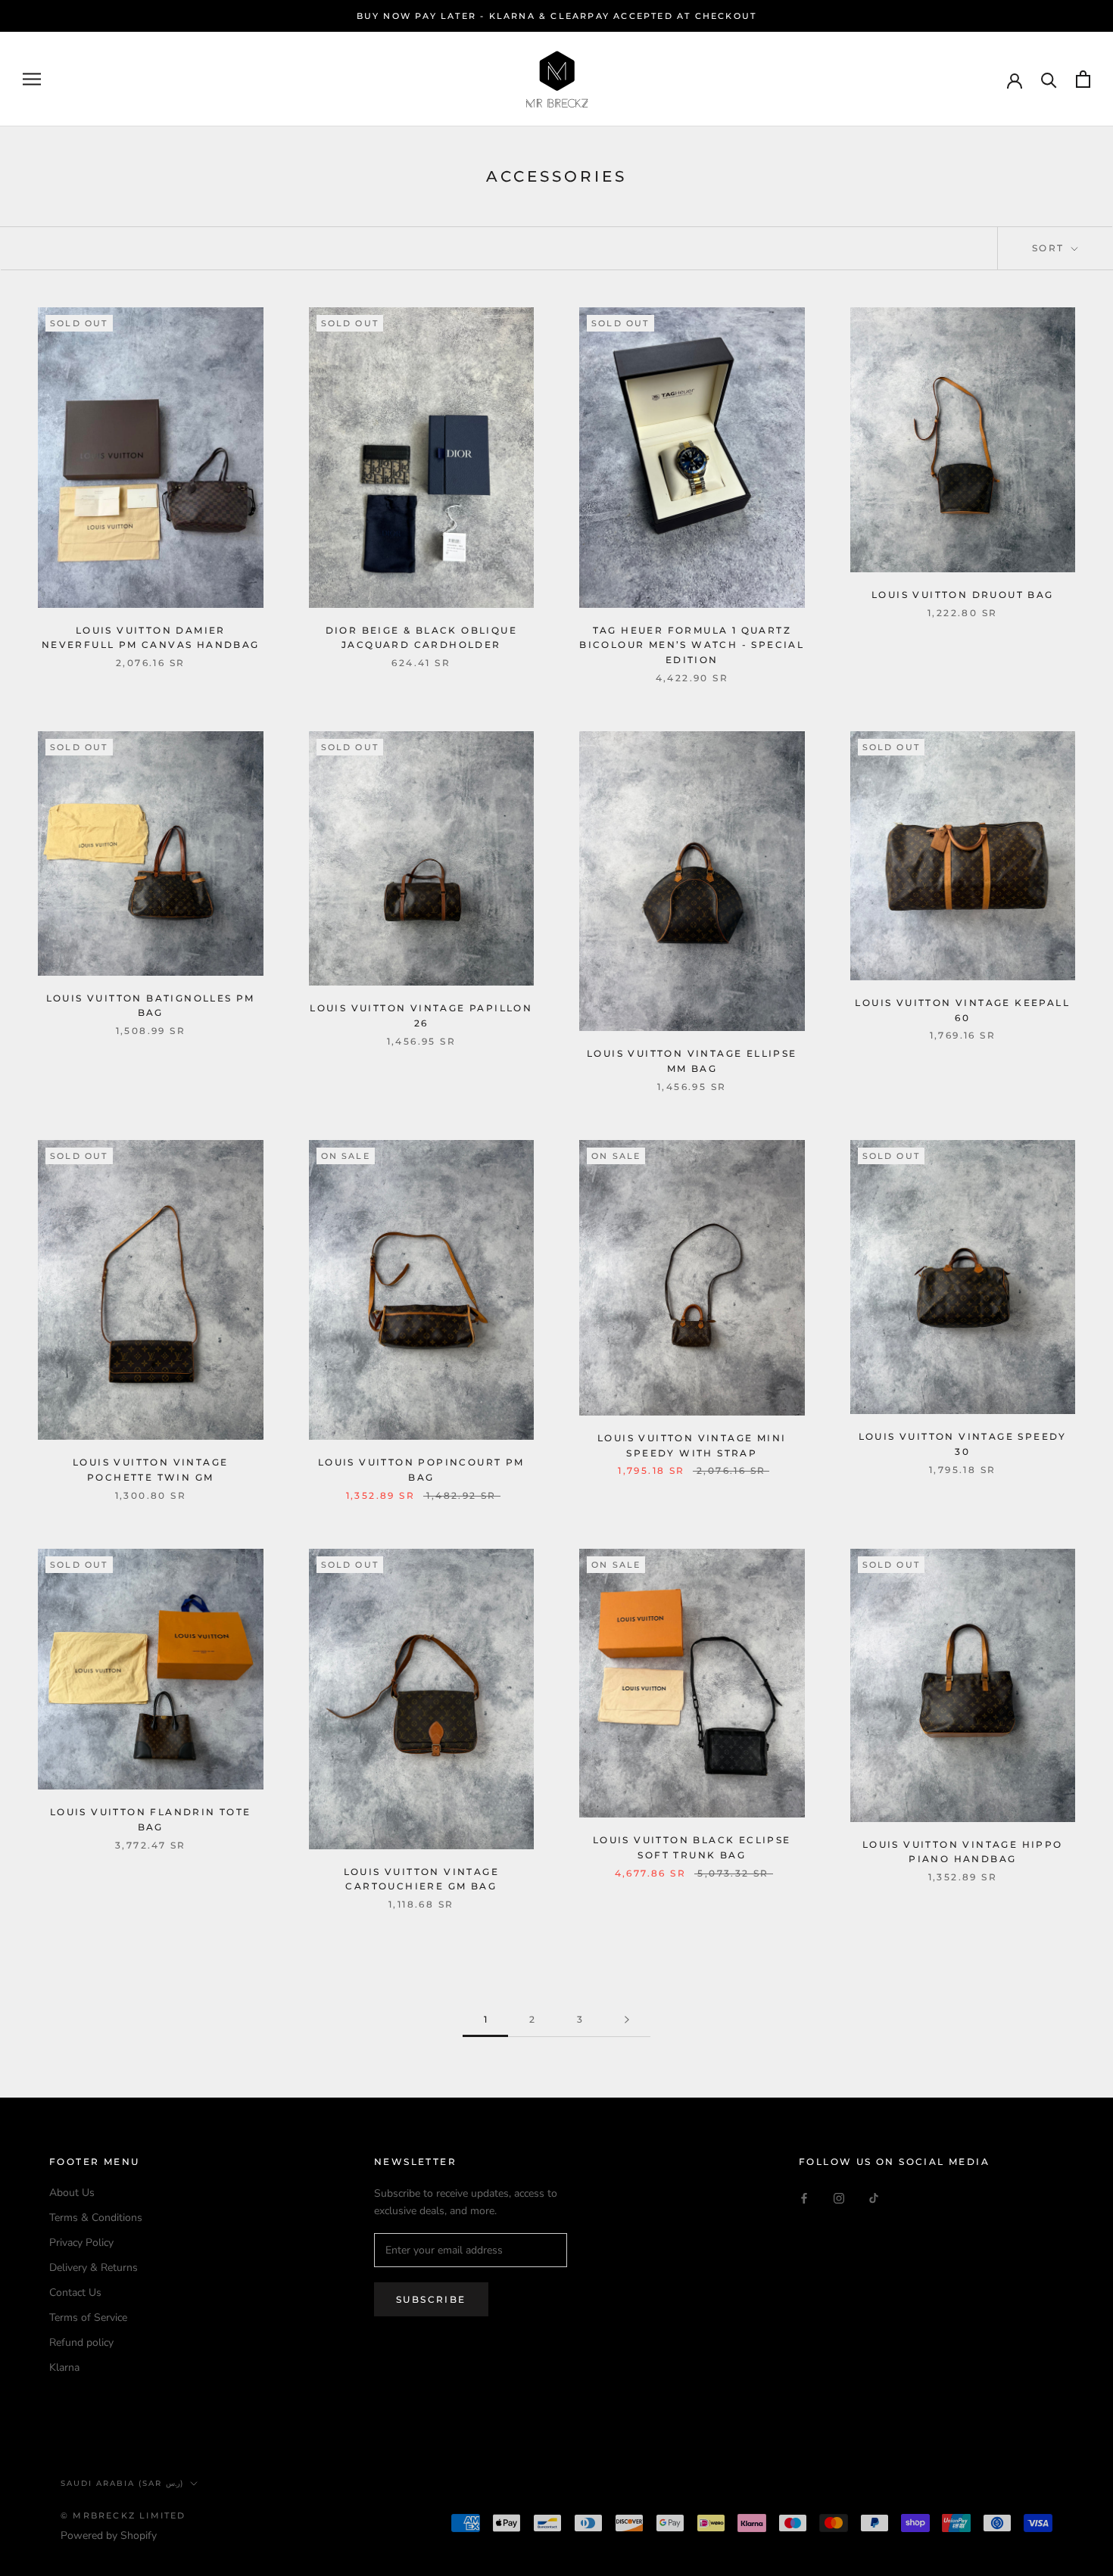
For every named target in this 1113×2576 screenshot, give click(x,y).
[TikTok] (874, 2198)
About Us (72, 2193)
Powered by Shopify (109, 2536)
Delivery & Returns (94, 2268)
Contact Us (75, 2293)
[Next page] (627, 2020)
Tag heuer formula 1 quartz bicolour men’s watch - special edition (692, 645)
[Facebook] (804, 2198)
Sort (1050, 248)
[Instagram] (839, 2198)
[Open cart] (1083, 79)
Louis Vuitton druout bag (963, 595)
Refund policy (81, 2342)
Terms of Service (88, 2317)
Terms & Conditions (96, 2218)
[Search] (1049, 79)
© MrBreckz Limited (123, 2515)
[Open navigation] (32, 79)
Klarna (64, 2367)
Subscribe (431, 2299)
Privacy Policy (81, 2243)
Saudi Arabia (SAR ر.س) (122, 2483)
